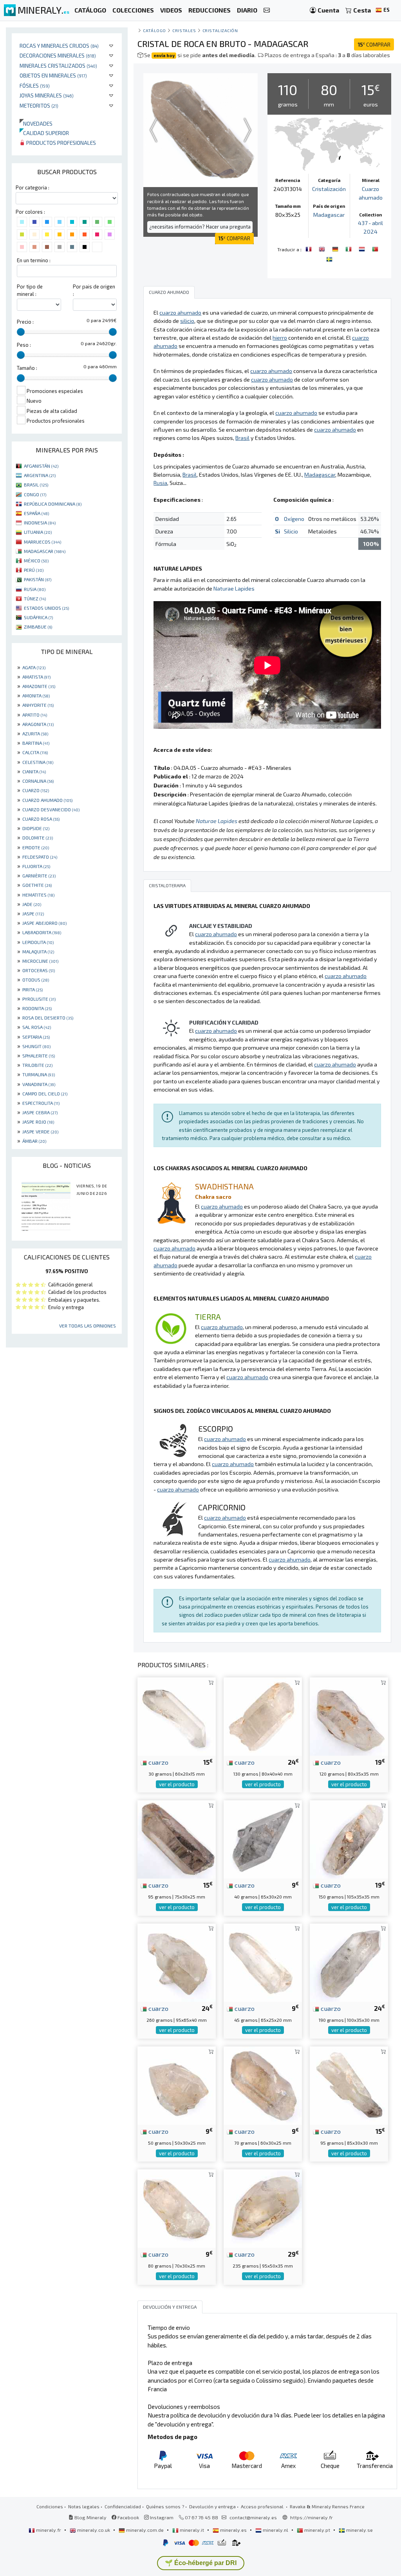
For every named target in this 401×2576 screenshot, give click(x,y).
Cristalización (220, 30)
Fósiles (35, 86)
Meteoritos (39, 105)
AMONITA (36, 695)
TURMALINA (39, 1074)
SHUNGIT (36, 1046)
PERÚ (34, 570)
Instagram (161, 2517)
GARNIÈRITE (39, 875)
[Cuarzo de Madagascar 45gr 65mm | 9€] (263, 1962)
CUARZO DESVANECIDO (51, 809)
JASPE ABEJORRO (44, 923)
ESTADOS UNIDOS (46, 608)
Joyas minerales (47, 95)
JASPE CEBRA (40, 1112)
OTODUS (36, 980)
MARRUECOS (42, 542)
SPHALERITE (39, 1056)
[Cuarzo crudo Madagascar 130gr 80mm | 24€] (263, 1716)
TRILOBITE (37, 1065)
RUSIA (35, 589)
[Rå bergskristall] (329, 259)
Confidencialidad (123, 2506)
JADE (32, 904)
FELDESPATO (40, 857)
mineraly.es (233, 2530)
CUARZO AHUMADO (47, 800)
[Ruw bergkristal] (363, 249)
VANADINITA (39, 1084)
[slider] (21, 332)
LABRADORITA (42, 932)
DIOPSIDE (36, 828)
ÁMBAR (34, 1141)
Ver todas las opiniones (88, 1326)
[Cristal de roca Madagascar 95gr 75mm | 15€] (177, 1838)
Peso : (24, 345)
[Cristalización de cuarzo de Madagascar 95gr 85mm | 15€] (349, 2085)
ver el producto (177, 1784)
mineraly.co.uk (94, 2530)
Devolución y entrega (212, 2506)
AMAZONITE (39, 686)
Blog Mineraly (90, 2517)
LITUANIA (38, 532)
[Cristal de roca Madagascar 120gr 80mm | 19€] (349, 1716)
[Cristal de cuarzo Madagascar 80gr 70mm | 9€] (177, 2208)
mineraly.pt (317, 2530)
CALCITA (35, 752)
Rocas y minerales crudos (59, 46)
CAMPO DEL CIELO (45, 1093)
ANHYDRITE (38, 705)
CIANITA (34, 771)
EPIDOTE (36, 847)
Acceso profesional (263, 2506)
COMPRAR (374, 44)
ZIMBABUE (38, 627)
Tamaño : (27, 368)
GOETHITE (37, 885)
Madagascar (329, 215)
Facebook (128, 2517)
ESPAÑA (36, 513)
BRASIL (36, 485)
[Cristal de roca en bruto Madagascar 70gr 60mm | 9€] (263, 2085)
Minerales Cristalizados (58, 66)
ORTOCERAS (39, 970)
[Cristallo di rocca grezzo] (349, 249)
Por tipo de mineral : (30, 290)
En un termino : (34, 260)
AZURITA (35, 733)
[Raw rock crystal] (323, 249)
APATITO (35, 715)
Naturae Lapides (234, 588)
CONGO (35, 494)
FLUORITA (36, 866)
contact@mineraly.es (253, 2517)
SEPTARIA (36, 1037)
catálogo (154, 30)
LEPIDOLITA (38, 942)
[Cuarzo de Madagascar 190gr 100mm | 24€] (349, 1962)
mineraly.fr (49, 2530)
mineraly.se (359, 2530)
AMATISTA (36, 677)
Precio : (25, 322)
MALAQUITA (38, 951)
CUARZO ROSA (41, 819)
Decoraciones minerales (58, 55)
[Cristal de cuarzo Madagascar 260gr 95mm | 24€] (177, 1962)
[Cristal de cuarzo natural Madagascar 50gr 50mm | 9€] (177, 2085)
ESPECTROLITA (41, 1103)
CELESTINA (38, 762)
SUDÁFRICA (38, 617)
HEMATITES (38, 895)
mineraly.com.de (145, 2530)
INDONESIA (40, 522)
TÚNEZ (35, 598)
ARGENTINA (40, 475)
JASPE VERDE (40, 1131)
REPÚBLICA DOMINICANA (53, 504)
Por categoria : (33, 187)
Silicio (291, 531)
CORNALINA (38, 781)
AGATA (34, 667)
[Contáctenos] (267, 10)
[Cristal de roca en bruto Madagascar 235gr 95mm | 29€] (263, 2208)
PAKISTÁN (38, 579)
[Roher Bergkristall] (336, 249)
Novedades (36, 123)
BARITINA (36, 743)
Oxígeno (294, 519)
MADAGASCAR (45, 551)
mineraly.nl (275, 2530)
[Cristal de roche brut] (309, 249)
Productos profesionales (61, 143)
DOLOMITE (38, 838)
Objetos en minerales (53, 75)
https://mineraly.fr (312, 2517)
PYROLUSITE (39, 999)
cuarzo (158, 1762)
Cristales (184, 30)
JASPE (33, 913)
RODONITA (37, 1008)
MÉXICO (36, 560)
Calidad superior (44, 133)
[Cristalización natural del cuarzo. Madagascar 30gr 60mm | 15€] (177, 1716)
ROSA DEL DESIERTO (48, 1018)
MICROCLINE (40, 961)
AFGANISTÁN (41, 466)
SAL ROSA (37, 1027)
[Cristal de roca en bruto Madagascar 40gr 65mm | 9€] (263, 1838)
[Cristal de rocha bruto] (375, 249)
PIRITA (33, 989)
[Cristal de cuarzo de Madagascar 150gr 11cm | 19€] (349, 1838)
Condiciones (50, 2506)
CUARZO (36, 790)
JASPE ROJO (38, 1122)
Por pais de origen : (94, 290)
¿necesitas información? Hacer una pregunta (200, 227)
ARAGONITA (38, 724)
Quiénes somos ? (165, 2506)
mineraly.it (192, 2530)
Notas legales (84, 2506)
